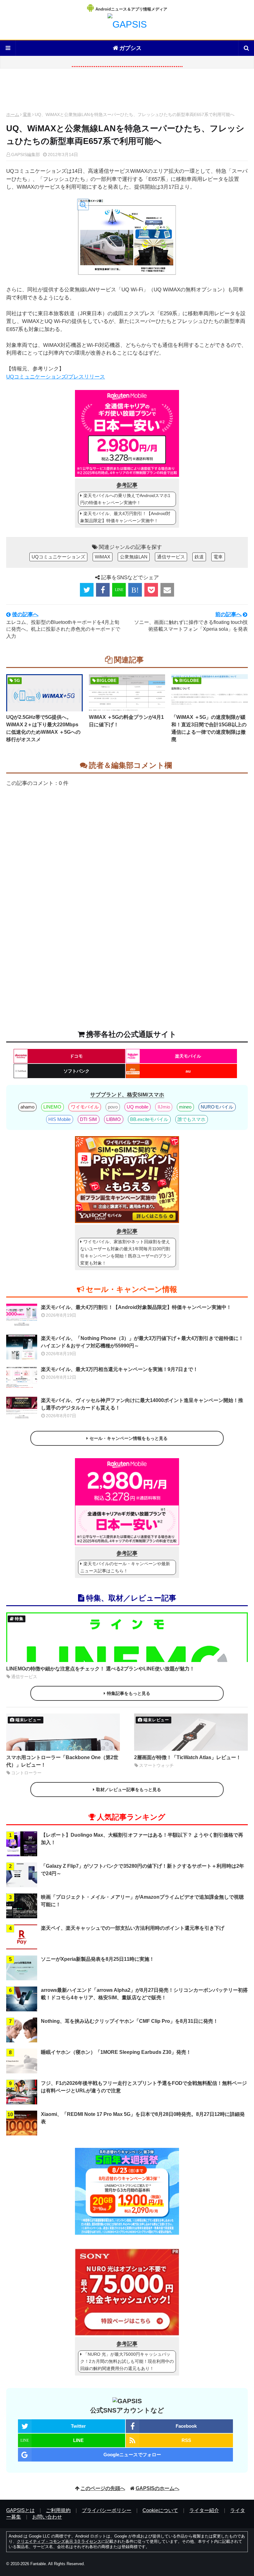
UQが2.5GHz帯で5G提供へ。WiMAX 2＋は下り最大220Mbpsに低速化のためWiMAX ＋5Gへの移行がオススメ (43, 728)
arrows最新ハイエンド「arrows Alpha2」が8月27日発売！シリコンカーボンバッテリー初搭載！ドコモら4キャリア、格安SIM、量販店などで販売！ (144, 1994)
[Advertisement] (127, 92)
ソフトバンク (77, 1071)
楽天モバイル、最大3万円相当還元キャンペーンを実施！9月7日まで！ (119, 1369)
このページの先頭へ (103, 2488)
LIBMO (114, 1119)
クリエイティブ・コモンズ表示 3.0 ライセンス (59, 2541)
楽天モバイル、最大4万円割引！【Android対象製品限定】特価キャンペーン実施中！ (125, 517)
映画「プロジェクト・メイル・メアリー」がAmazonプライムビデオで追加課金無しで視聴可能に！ (142, 1901)
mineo (185, 1107)
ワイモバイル (85, 1107)
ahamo (27, 1107)
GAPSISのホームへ (158, 2488)
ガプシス (130, 48)
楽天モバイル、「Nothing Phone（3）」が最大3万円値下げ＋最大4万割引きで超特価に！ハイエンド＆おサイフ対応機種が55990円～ (142, 1342)
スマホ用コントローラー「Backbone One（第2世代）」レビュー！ (62, 1761)
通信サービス (171, 557)
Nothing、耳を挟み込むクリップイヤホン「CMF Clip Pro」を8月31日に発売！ (129, 2021)
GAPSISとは (20, 2510)
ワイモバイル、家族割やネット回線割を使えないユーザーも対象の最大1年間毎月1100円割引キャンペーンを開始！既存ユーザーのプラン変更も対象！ (126, 1252)
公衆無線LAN (134, 557)
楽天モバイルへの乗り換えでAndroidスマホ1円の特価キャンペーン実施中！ (125, 499)
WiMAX (103, 557)
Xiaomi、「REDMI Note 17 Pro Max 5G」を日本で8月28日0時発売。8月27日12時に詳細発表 (143, 2118)
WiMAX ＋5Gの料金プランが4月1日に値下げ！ (126, 721)
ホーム (13, 114)
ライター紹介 (204, 2510)
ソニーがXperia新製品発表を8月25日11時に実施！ (98, 1959)
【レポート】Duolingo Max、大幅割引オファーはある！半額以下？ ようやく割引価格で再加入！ (142, 1839)
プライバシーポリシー (107, 2510)
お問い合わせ (47, 2517)
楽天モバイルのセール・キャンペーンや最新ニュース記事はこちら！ (125, 1567)
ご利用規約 (58, 2510)
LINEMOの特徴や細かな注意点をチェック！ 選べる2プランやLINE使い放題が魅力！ (100, 1669)
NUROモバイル (217, 1107)
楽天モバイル (188, 1056)
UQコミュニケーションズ (58, 557)
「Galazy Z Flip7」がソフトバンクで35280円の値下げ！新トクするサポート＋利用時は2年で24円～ (142, 1870)
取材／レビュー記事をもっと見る (129, 1790)
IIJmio (164, 1107)
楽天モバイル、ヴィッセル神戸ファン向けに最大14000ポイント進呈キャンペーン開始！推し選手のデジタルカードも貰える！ (142, 1404)
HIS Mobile (59, 1119)
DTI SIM (88, 1119)
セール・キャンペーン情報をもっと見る (129, 1438)
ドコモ (76, 1056)
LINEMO (52, 1107)
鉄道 (199, 557)
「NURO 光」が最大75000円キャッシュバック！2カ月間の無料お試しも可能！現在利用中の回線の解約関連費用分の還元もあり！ (127, 2361)
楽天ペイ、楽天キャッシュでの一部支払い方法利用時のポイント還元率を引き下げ (133, 1928)
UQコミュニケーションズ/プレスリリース (56, 377)
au (188, 1071)
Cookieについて (160, 2510)
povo (113, 1107)
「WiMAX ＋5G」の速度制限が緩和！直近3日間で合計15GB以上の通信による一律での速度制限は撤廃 (209, 728)
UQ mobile (138, 1107)
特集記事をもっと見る (129, 1693)
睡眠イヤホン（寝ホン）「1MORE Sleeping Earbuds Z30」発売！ (116, 2052)
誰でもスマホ (191, 1119)
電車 (27, 114)
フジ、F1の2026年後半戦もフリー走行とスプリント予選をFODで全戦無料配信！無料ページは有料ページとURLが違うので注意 (144, 2087)
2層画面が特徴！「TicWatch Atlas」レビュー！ (188, 1757)
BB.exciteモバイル (149, 1119)
